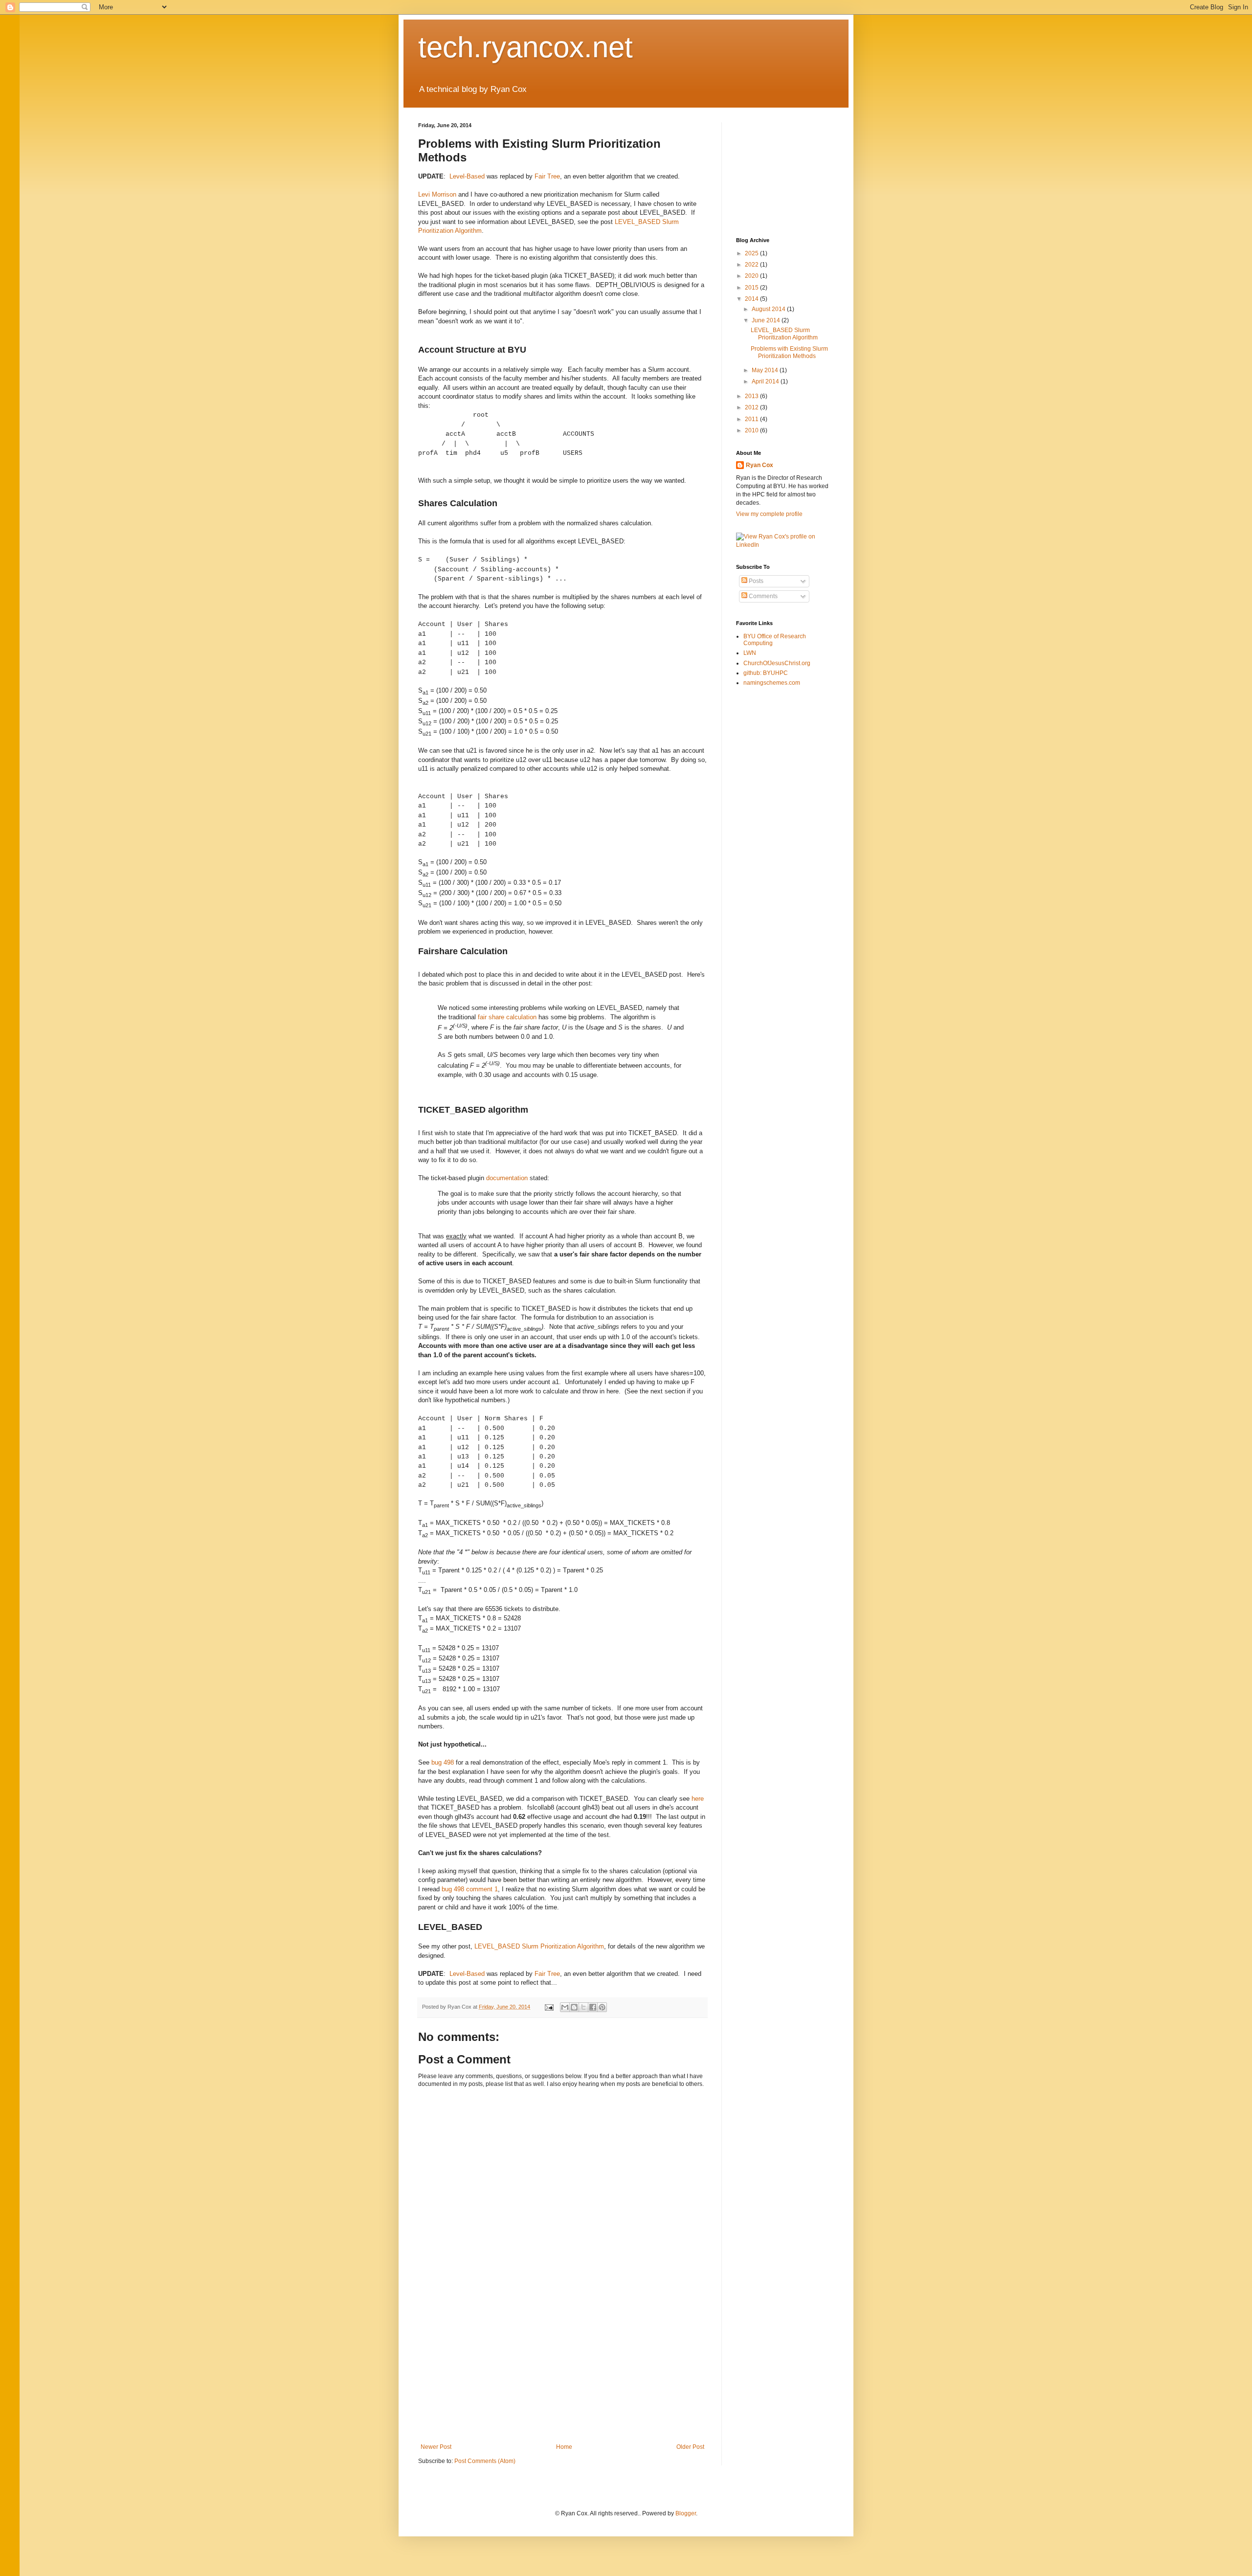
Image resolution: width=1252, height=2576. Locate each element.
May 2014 (766, 370)
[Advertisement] (562, 2370)
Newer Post (436, 2447)
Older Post (690, 2447)
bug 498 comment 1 (470, 1889)
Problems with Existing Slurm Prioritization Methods (789, 352)
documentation (507, 1178)
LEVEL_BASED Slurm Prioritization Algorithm (539, 1946)
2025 (752, 253)
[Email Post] (549, 2007)
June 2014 (767, 320)
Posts (755, 581)
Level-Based (467, 176)
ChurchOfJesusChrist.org (777, 663)
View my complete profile (769, 514)
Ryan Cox (760, 465)
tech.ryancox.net (525, 47)
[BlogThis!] (574, 2007)
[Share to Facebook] (593, 2007)
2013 (752, 396)
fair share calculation (507, 1017)
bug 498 (443, 1762)
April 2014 (766, 381)
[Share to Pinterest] (602, 2007)
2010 (752, 430)
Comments (762, 596)
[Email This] (565, 2007)
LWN (750, 653)
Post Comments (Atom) (485, 2461)
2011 (752, 419)
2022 (752, 265)
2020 (752, 276)
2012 (752, 407)
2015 (752, 288)
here (698, 1799)
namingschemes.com (772, 683)
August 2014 (769, 309)
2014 (752, 299)
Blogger (686, 2513)
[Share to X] (583, 2007)
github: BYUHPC (766, 673)
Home (564, 2447)
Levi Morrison (437, 194)
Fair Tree (547, 176)
